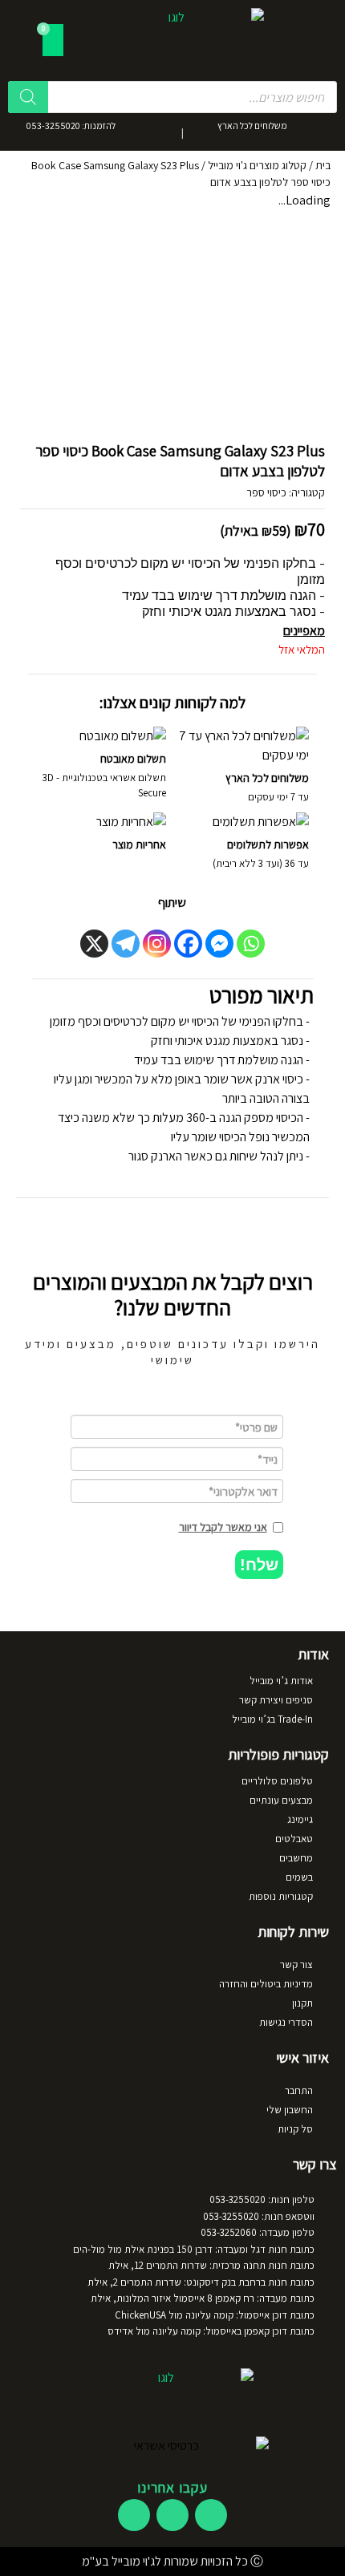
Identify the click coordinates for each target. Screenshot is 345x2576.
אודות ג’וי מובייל (281, 1681)
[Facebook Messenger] (219, 944)
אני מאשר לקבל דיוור (223, 1527)
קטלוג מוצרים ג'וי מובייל (257, 165)
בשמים (299, 1877)
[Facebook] (188, 944)
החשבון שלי (290, 2110)
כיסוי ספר (266, 492)
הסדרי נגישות (286, 2022)
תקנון (302, 2003)
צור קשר (296, 1964)
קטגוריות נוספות (281, 1896)
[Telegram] (126, 944)
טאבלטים (294, 1839)
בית (323, 165)
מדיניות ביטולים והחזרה (266, 1984)
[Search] (28, 97)
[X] (94, 944)
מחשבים (296, 1858)
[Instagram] (157, 944)
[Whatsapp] (251, 944)
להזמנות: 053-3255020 (71, 126)
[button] (259, 1565)
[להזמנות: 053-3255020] (134, 131)
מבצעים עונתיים (281, 1800)
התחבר (299, 2090)
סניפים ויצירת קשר (276, 1700)
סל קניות (295, 2129)
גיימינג (300, 1819)
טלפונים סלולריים (277, 1781)
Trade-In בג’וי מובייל (272, 1719)
